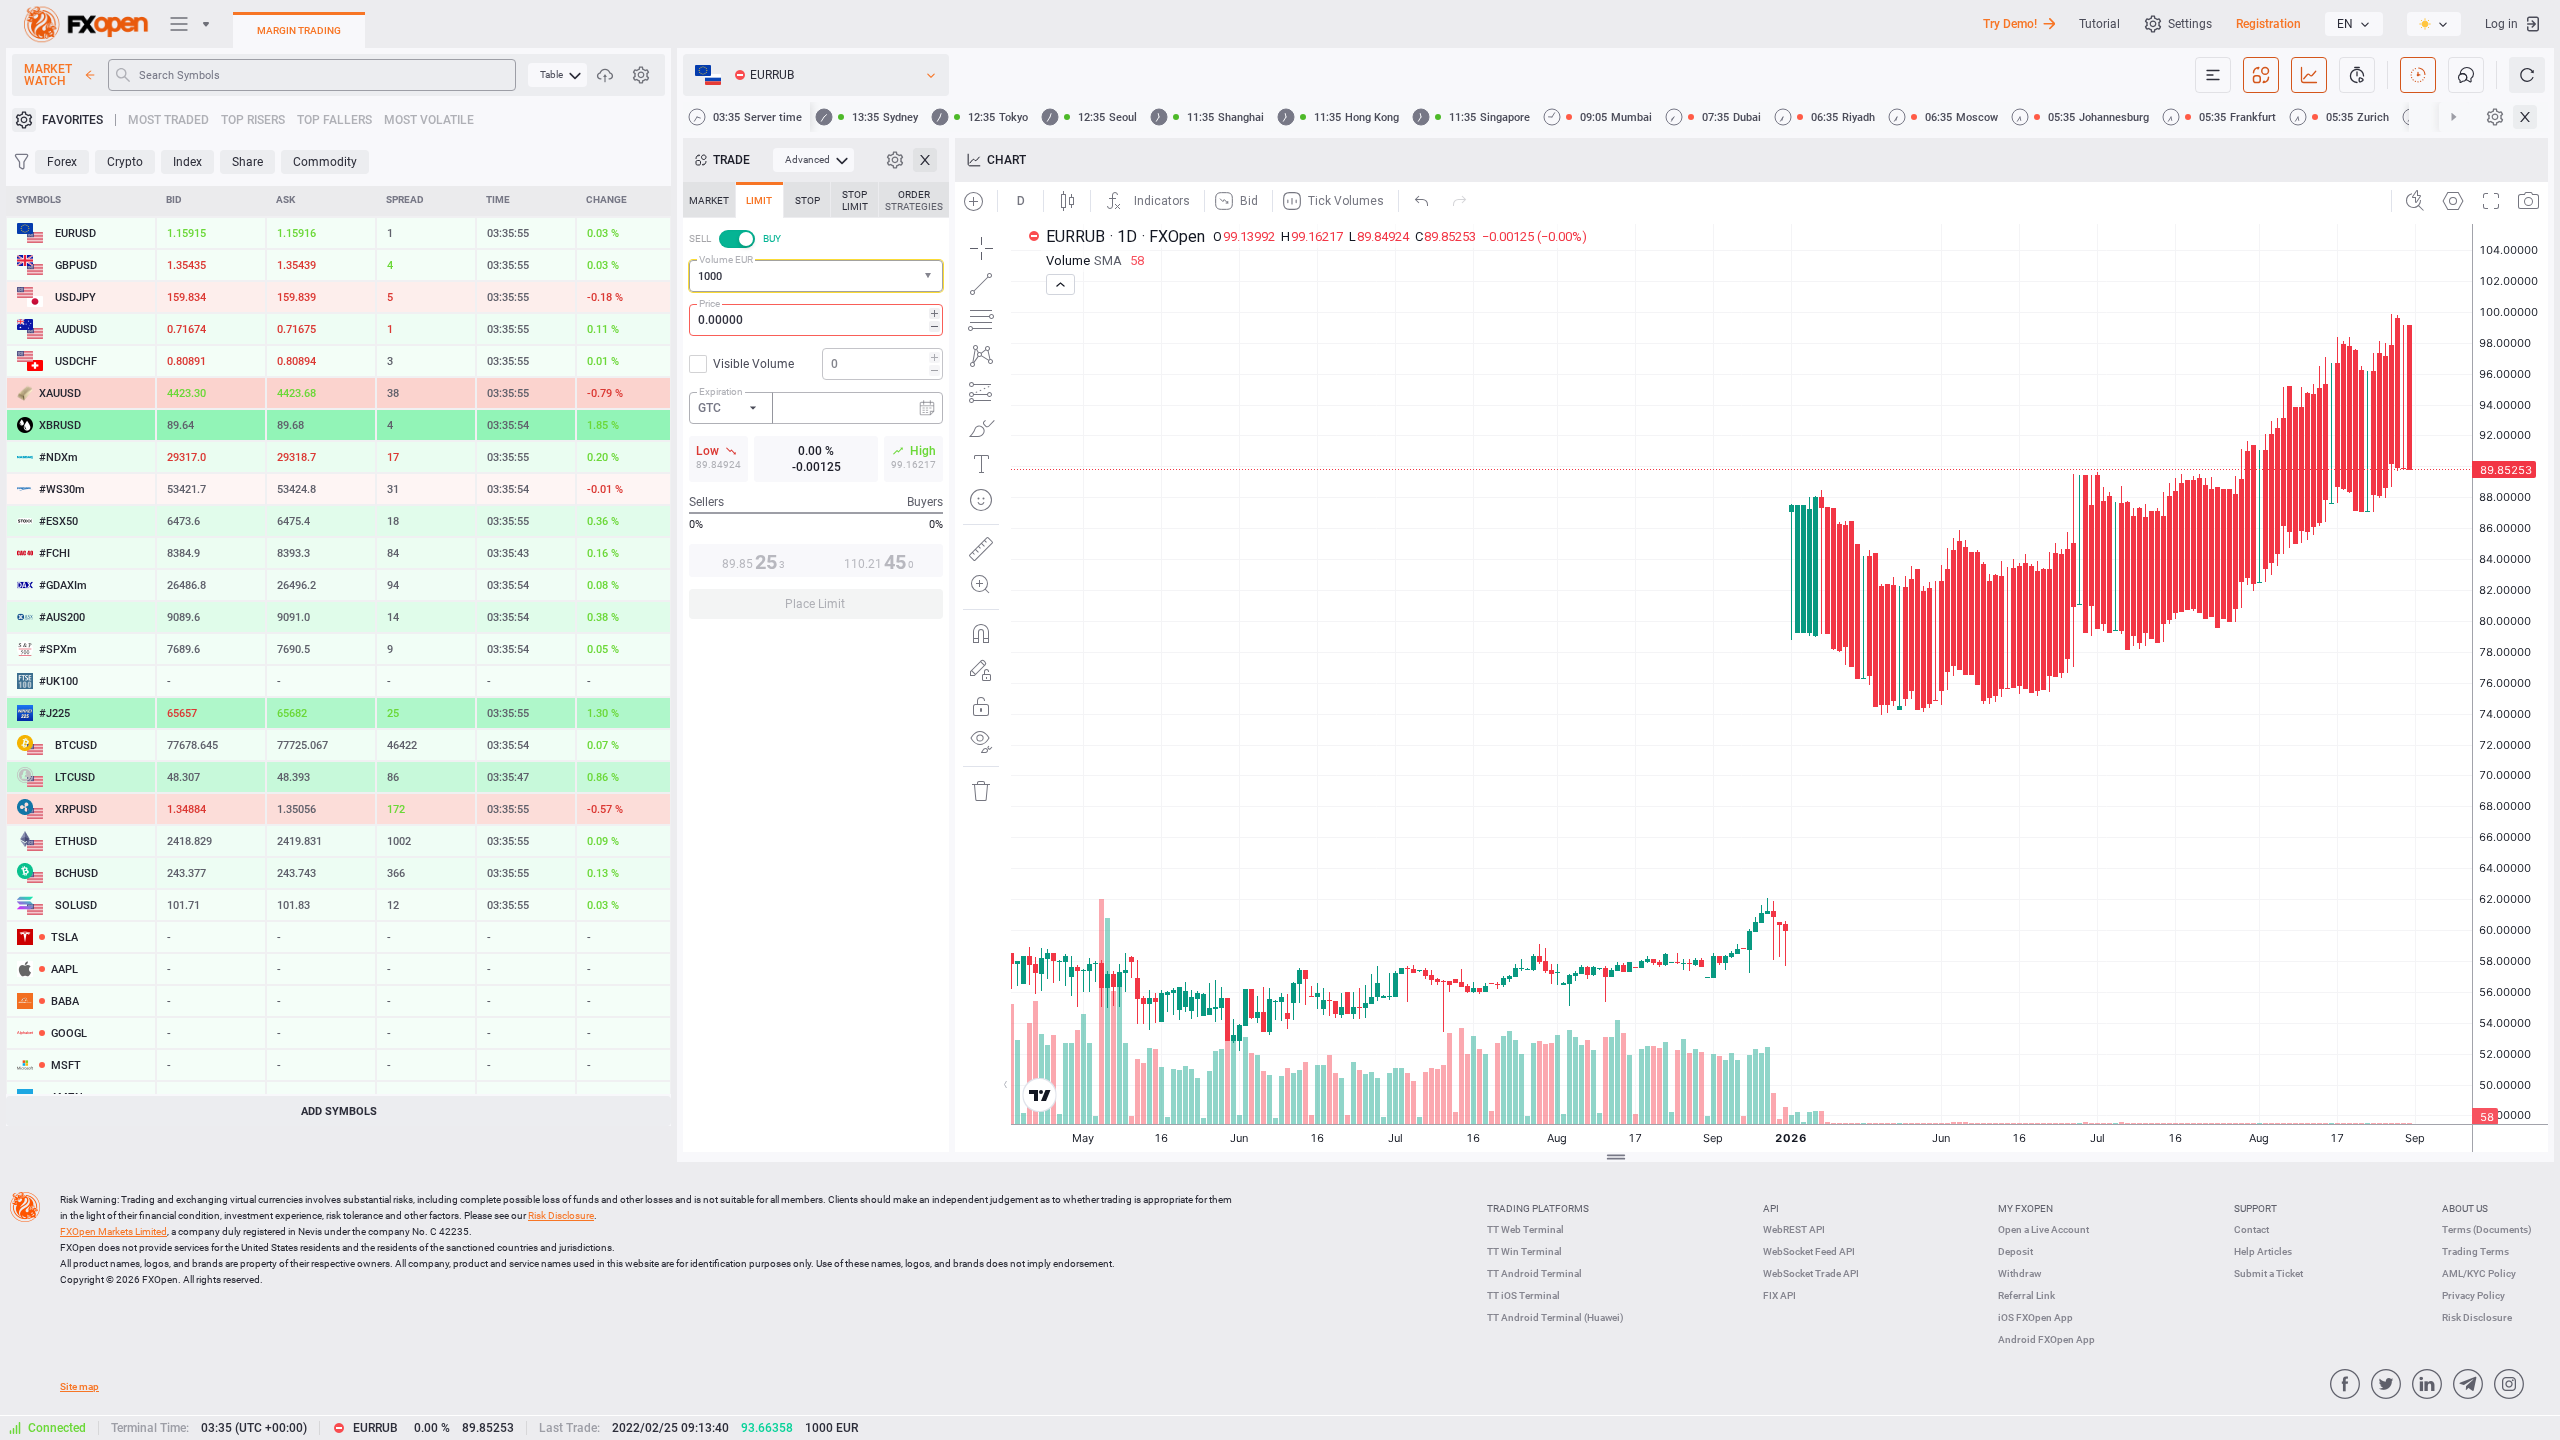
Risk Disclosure (2477, 1317)
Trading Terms (2475, 1251)
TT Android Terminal (1534, 1273)
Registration (2268, 24)
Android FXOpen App (2046, 1339)
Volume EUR (726, 259)
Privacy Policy (2473, 1295)
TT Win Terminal (1524, 1251)
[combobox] (816, 276)
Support (2255, 1208)
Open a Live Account (2043, 1229)
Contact (2251, 1229)
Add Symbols (339, 1111)
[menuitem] (557, 75)
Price (709, 303)
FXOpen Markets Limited (113, 1231)
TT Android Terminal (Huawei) (1555, 1317)
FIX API (1779, 1295)
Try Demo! (2010, 24)
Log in (2501, 24)
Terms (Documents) (2487, 1229)
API (1771, 1208)
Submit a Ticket (2268, 1273)
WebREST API (1794, 1229)
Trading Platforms (1538, 1208)
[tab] (709, 200)
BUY (772, 238)
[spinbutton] (816, 320)
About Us (2465, 1208)
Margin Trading (299, 30)
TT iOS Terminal (1523, 1295)
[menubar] (557, 75)
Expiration (721, 391)
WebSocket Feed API (1809, 1251)
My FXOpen (2025, 1208)
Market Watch (48, 75)
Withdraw (2019, 1273)
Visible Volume (753, 364)
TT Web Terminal (1525, 1229)
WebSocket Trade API (1811, 1273)
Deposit (2015, 1251)
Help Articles (2263, 1251)
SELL (700, 238)
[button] (930, 276)
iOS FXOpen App (2035, 1317)
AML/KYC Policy (2479, 1273)
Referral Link (2026, 1295)
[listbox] (2354, 24)
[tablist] (816, 406)
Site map (79, 1386)
